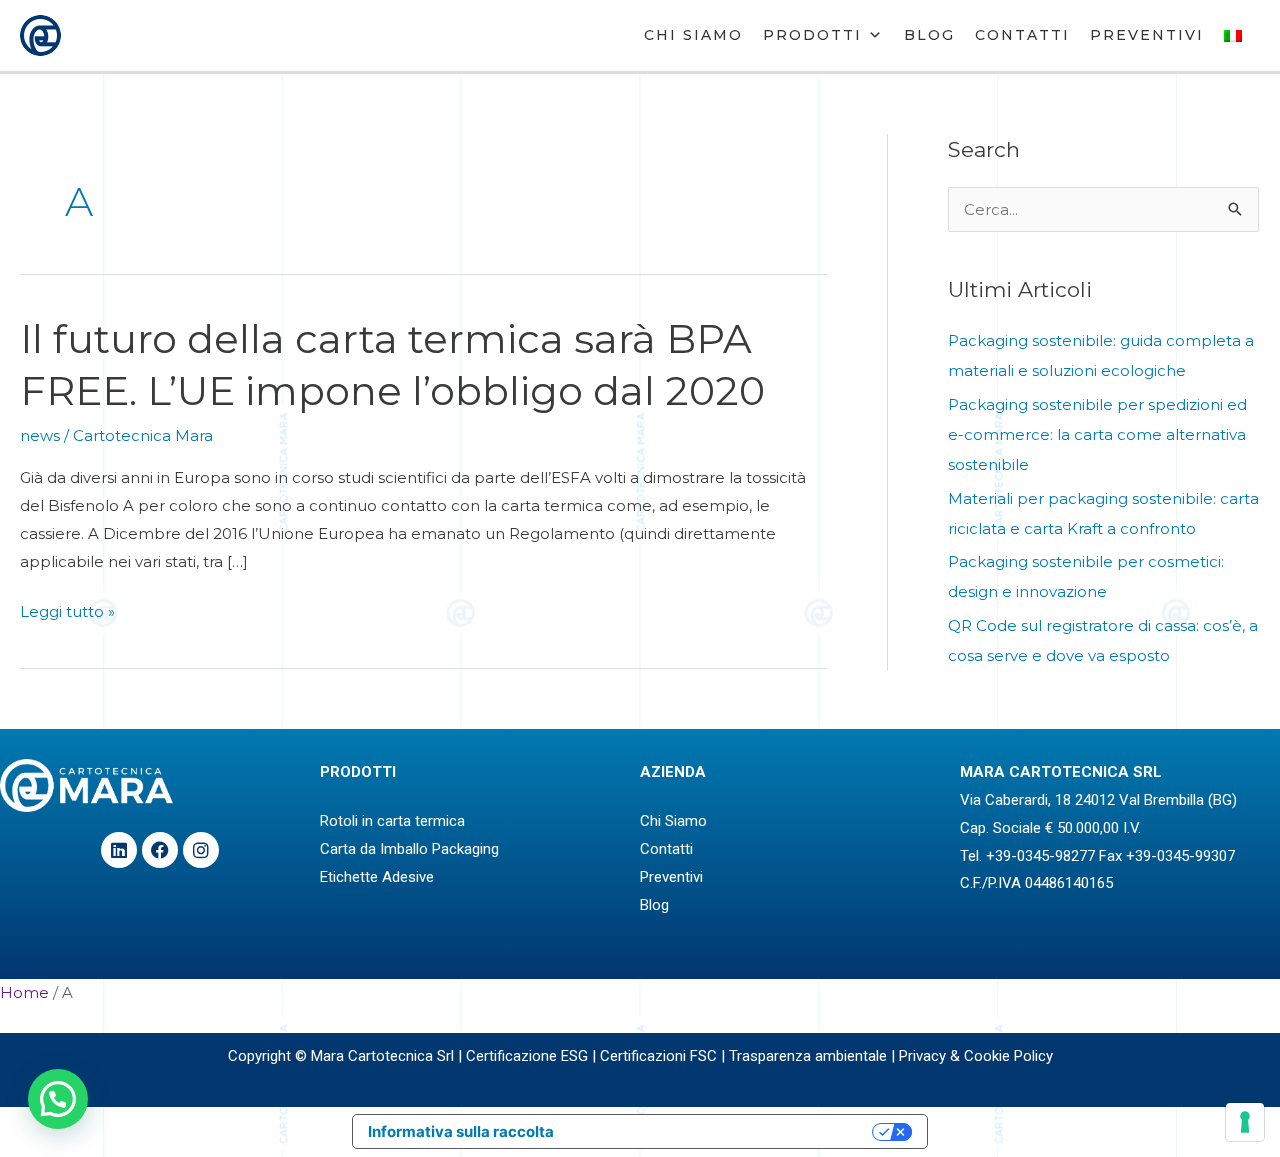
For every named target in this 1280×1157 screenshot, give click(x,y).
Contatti (1022, 35)
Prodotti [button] (812, 35)
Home (24, 992)
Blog (929, 35)
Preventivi (1147, 35)
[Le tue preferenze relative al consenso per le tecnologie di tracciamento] (1245, 1122)
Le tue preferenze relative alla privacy (722, 1131)
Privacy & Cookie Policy (976, 1056)
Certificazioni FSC (658, 1056)
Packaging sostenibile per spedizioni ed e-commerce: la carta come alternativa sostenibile (1097, 434)
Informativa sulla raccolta (461, 1131)
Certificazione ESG (527, 1056)
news (40, 435)
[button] (58, 1099)
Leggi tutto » (67, 612)
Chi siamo (693, 35)
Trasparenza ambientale (808, 1056)
